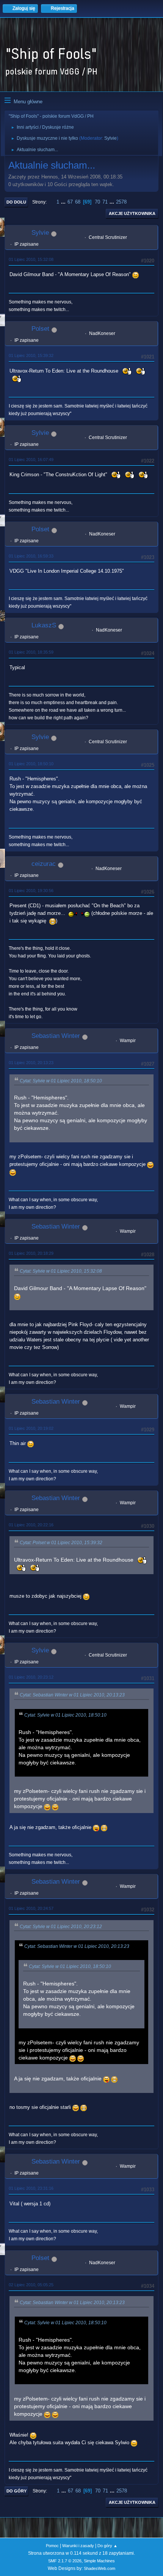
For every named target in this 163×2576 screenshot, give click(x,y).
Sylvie (110, 138)
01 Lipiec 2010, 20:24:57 (31, 1908)
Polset (40, 329)
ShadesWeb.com (100, 2568)
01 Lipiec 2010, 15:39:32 (31, 355)
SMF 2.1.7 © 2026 (65, 2561)
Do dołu (16, 202)
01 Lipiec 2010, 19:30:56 (31, 891)
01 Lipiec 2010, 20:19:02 (31, 1428)
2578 (121, 202)
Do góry (16, 2491)
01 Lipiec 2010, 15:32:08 (31, 259)
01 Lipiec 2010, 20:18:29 (31, 1253)
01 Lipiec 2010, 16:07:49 (31, 460)
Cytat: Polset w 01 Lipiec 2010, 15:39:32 (61, 1543)
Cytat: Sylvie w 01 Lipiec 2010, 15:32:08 (61, 1271)
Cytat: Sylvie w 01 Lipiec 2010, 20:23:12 (61, 1927)
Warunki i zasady (78, 2546)
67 (70, 202)
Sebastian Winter (56, 1036)
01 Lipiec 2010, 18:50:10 (31, 764)
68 (78, 202)
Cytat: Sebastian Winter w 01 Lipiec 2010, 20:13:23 (72, 1695)
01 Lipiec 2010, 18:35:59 (31, 652)
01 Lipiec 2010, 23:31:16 (31, 2188)
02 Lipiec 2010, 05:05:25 (31, 2285)
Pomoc (52, 2546)
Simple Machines (99, 2561)
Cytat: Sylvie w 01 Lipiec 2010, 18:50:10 (61, 1081)
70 (97, 202)
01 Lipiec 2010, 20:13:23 (31, 1063)
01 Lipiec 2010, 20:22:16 (31, 1525)
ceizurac (44, 864)
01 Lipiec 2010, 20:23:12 (31, 1677)
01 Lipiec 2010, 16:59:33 (31, 556)
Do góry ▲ (107, 2546)
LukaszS (44, 625)
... (64, 202)
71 (105, 202)
